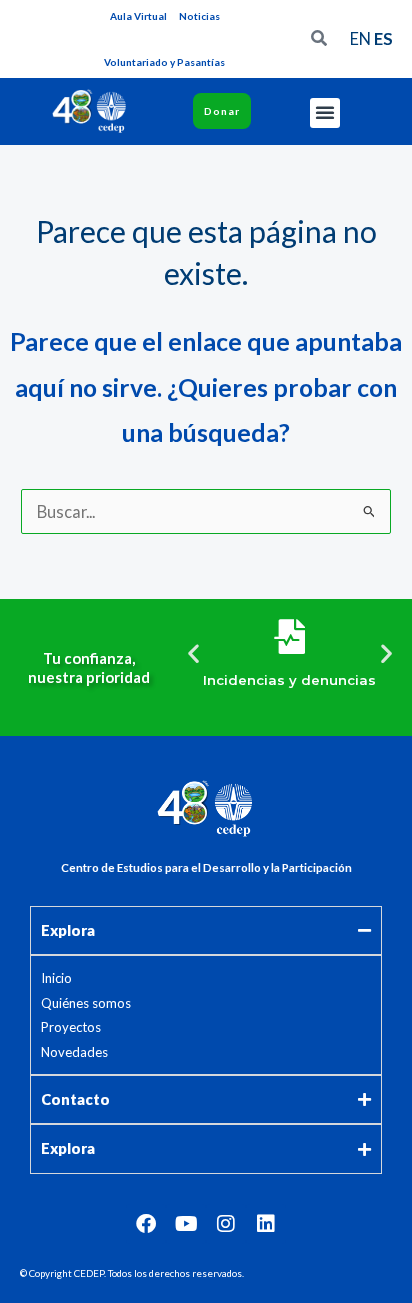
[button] (325, 113)
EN (360, 38)
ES (383, 38)
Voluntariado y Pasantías (164, 62)
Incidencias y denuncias (289, 680)
